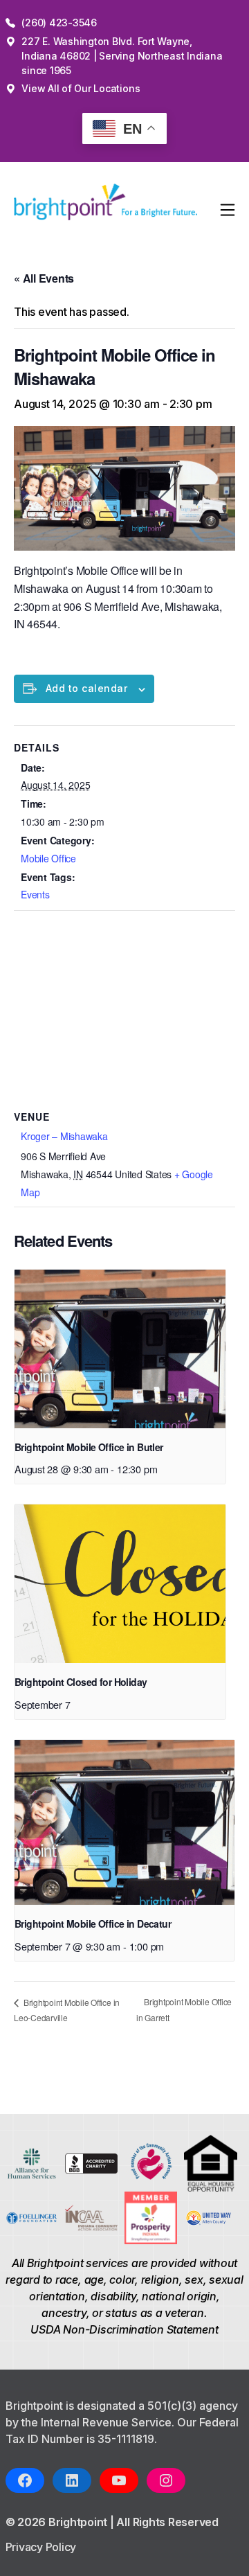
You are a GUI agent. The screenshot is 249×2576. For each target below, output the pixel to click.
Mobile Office (48, 858)
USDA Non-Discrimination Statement (124, 2329)
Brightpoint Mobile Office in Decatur (93, 1924)
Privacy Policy (41, 2547)
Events (35, 894)
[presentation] (120, 1349)
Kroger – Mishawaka (64, 1136)
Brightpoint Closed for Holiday (81, 1682)
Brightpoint (79, 2522)
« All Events (44, 278)
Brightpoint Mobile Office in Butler (89, 1447)
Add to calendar (86, 688)
